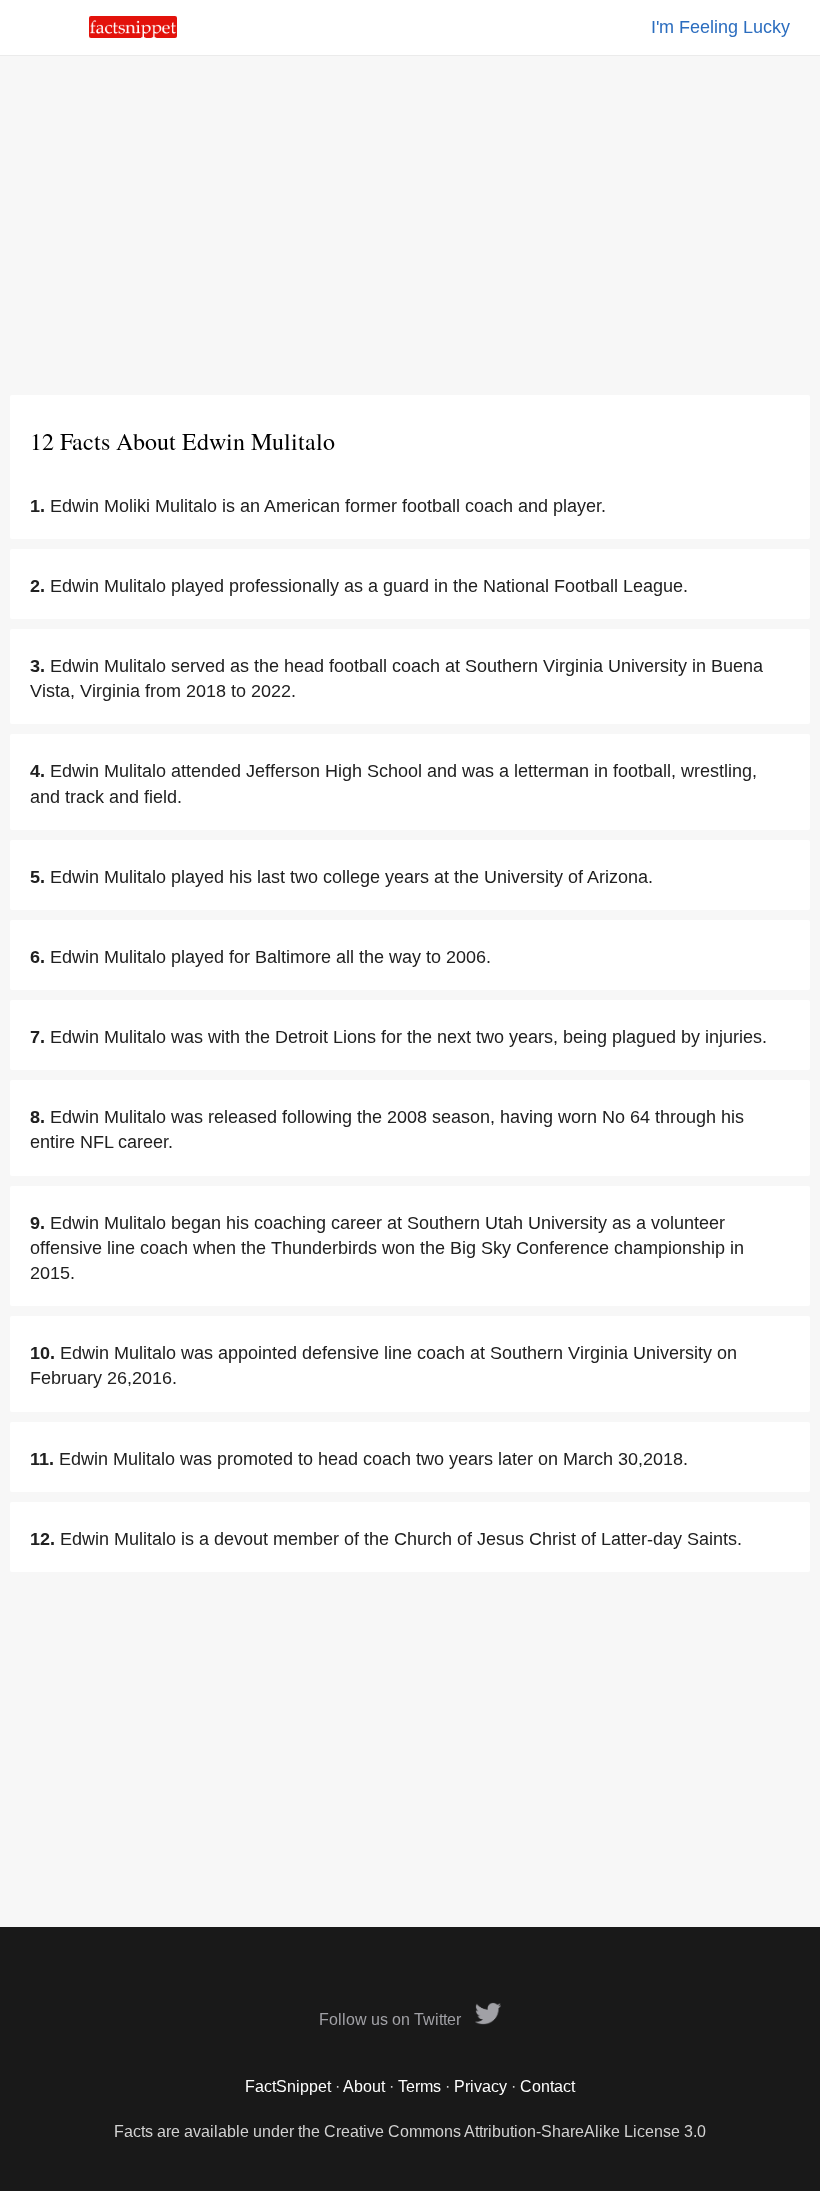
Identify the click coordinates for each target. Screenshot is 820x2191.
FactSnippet (288, 2086)
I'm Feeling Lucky (720, 27)
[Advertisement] (410, 225)
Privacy (480, 2086)
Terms (419, 2086)
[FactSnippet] (133, 32)
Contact (547, 2086)
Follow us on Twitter (392, 2019)
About (364, 2086)
